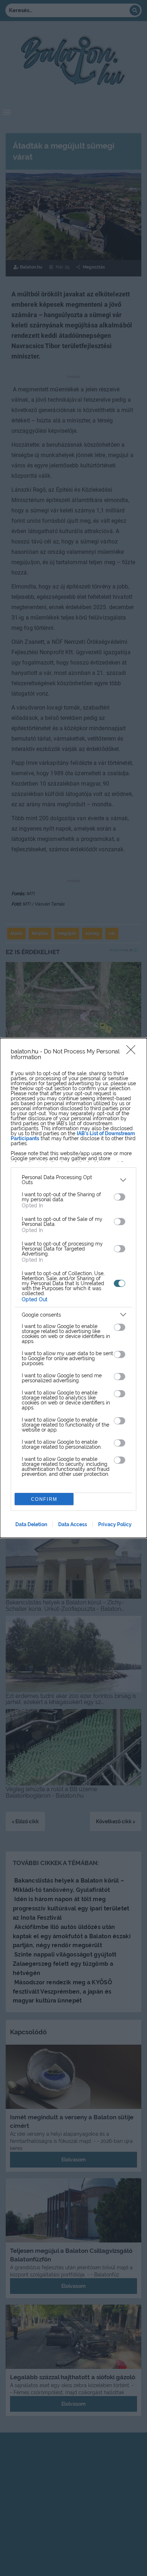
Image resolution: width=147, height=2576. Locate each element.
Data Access (73, 1524)
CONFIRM (44, 1499)
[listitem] (73, 1180)
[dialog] (73, 1288)
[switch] (120, 1197)
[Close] (133, 1052)
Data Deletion (31, 1524)
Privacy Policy (115, 1524)
